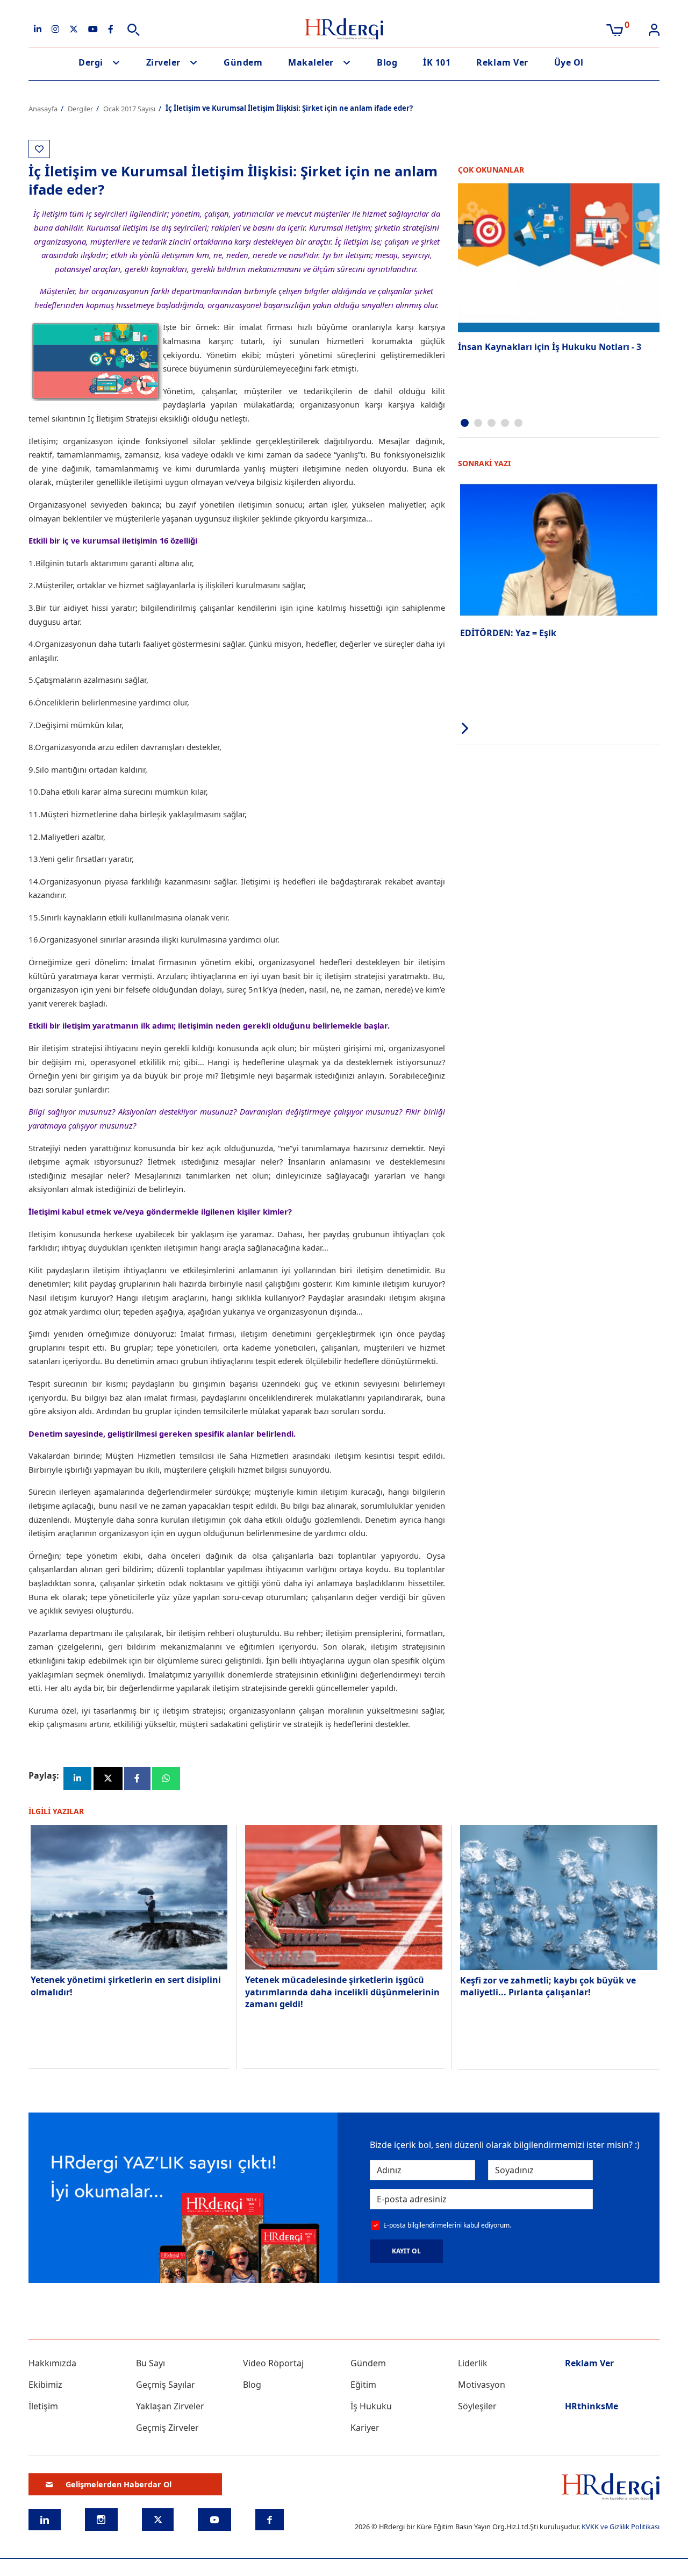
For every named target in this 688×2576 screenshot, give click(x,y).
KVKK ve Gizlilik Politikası (621, 2527)
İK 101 (437, 62)
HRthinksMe (592, 2406)
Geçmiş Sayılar (166, 2385)
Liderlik (473, 2363)
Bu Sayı (150, 2363)
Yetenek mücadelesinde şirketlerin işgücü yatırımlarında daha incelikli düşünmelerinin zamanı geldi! (342, 1992)
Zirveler (163, 62)
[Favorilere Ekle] (39, 149)
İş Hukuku (371, 2406)
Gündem (243, 62)
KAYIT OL (406, 2251)
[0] (615, 29)
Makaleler (311, 62)
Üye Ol (569, 62)
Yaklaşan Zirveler (170, 2406)
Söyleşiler (477, 2406)
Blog (387, 62)
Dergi (91, 62)
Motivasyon (482, 2385)
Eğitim (363, 2385)
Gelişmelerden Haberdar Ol (119, 2484)
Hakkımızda (52, 2363)
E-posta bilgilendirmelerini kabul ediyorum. (447, 2225)
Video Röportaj (273, 2363)
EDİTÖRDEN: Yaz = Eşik (508, 633)
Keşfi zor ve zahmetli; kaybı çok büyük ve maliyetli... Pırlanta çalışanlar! (548, 1986)
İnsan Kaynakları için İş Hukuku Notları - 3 (550, 347)
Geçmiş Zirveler (167, 2428)
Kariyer (365, 2428)
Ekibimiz (45, 2385)
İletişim (43, 2406)
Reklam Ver (502, 62)
